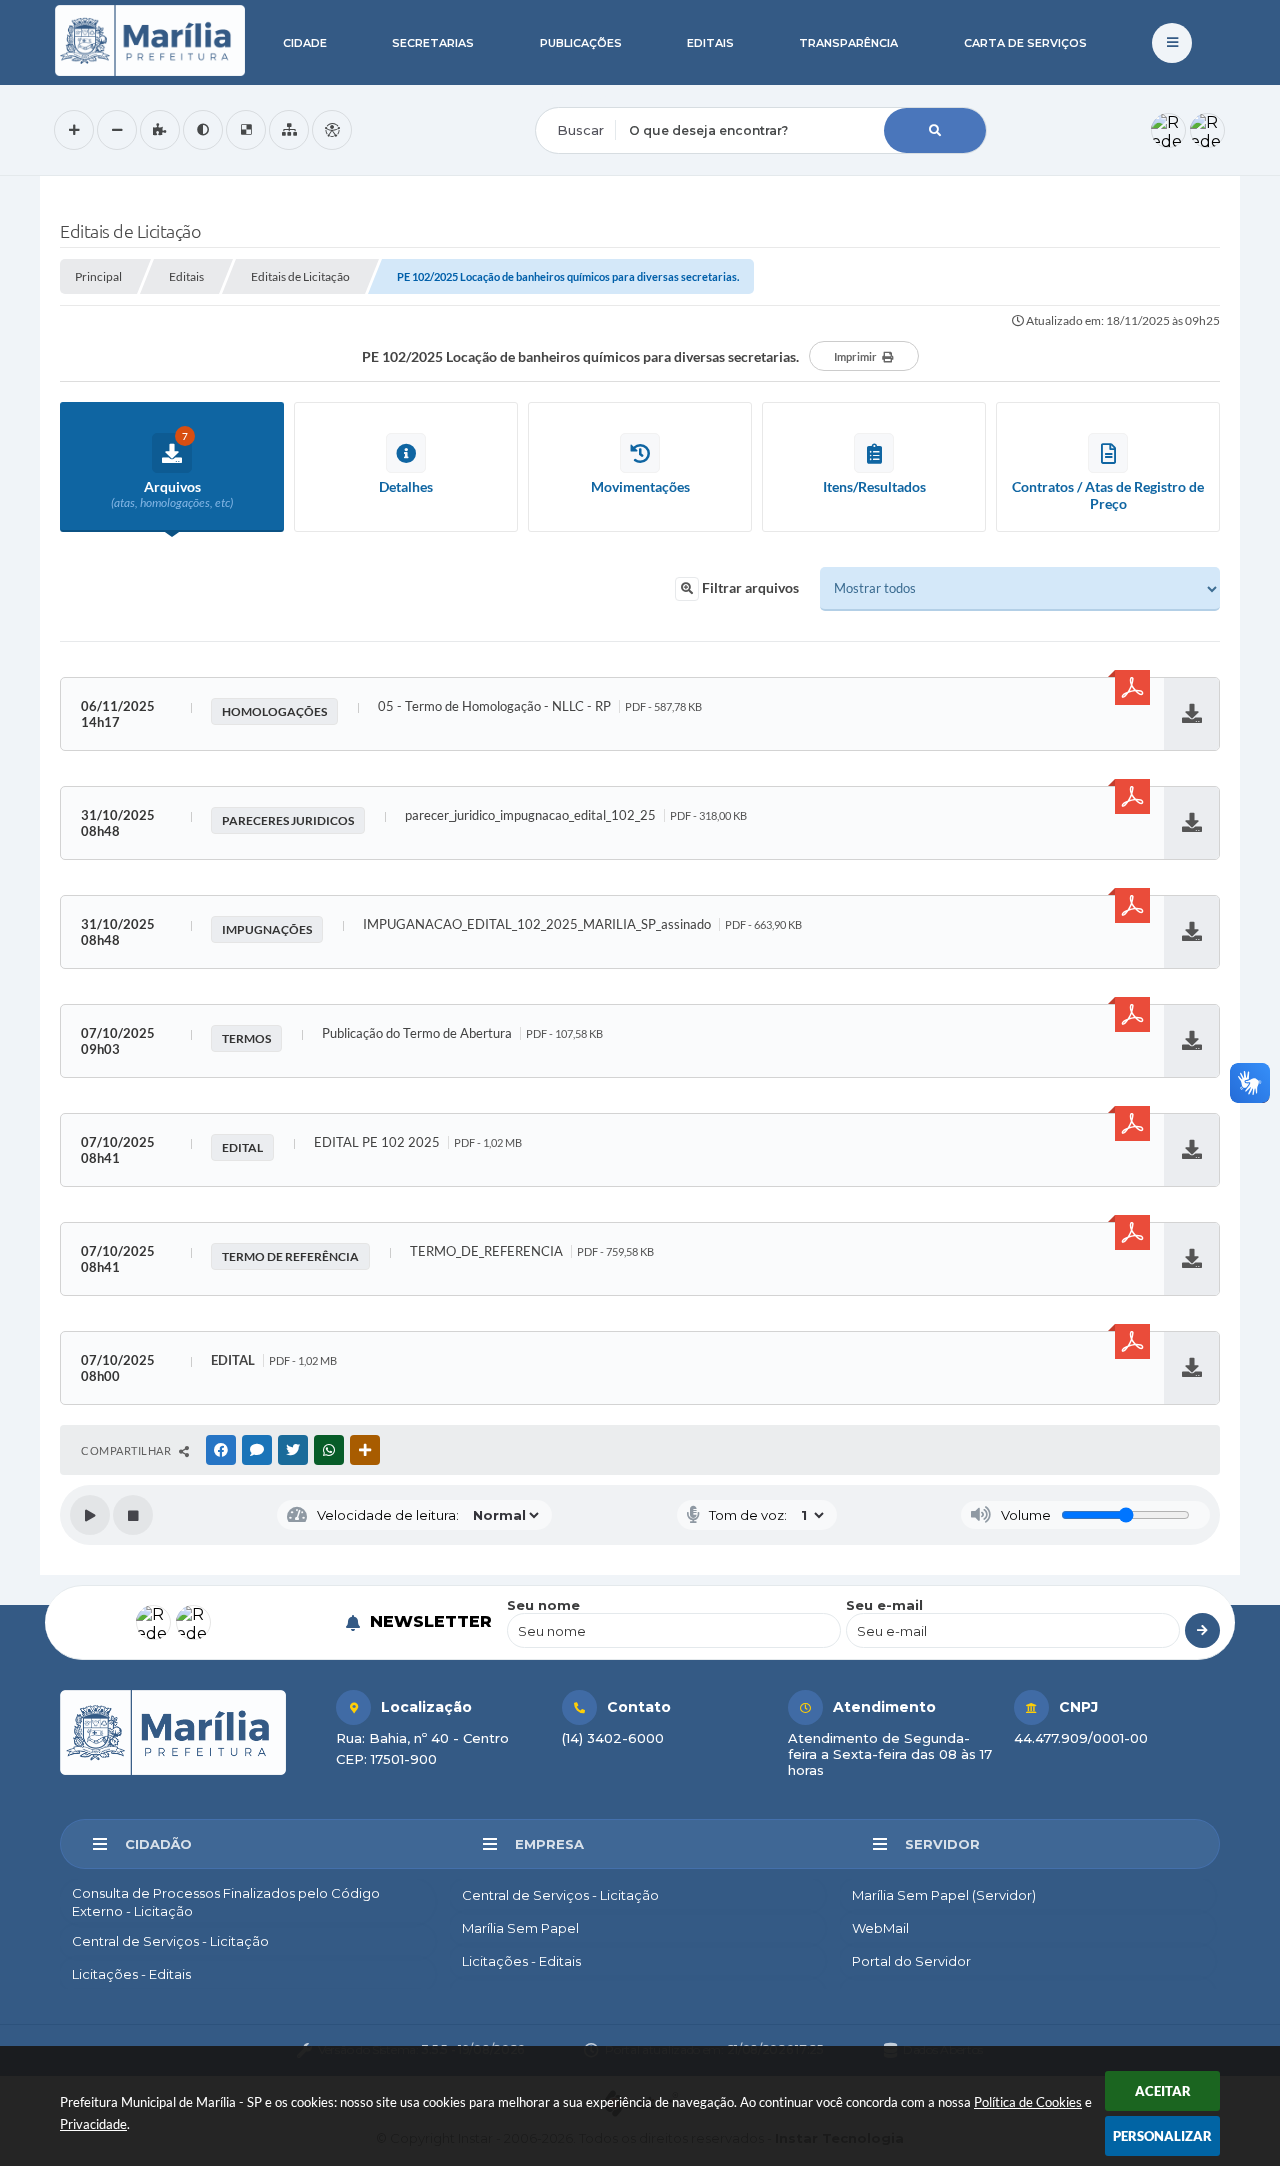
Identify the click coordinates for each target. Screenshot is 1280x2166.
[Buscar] (935, 130)
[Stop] (133, 1515)
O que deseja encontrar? (617, 94)
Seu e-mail (884, 1605)
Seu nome (543, 1605)
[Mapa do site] (289, 130)
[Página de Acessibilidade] (332, 130)
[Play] (90, 1515)
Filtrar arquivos (749, 587)
